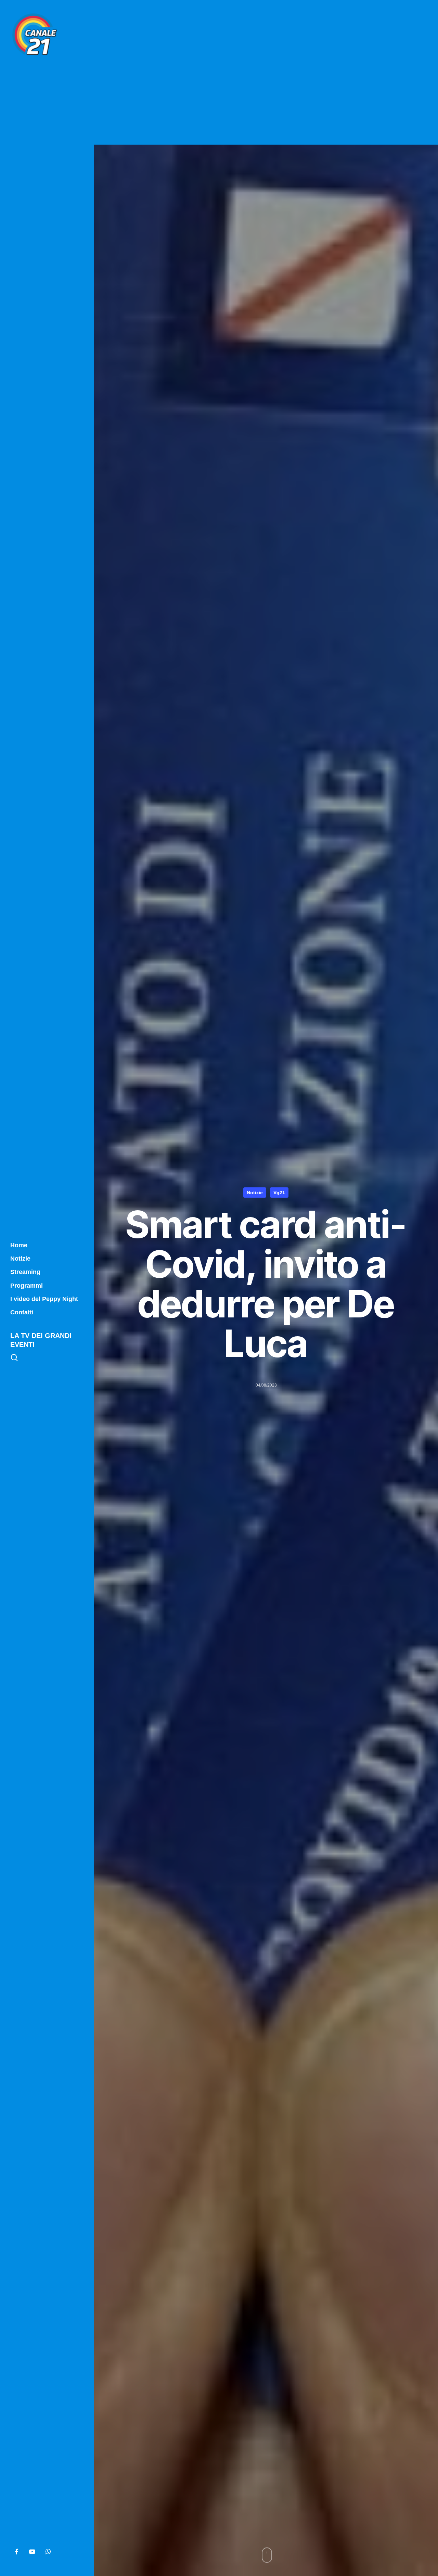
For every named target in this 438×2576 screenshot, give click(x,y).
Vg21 (279, 1193)
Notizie (255, 1193)
